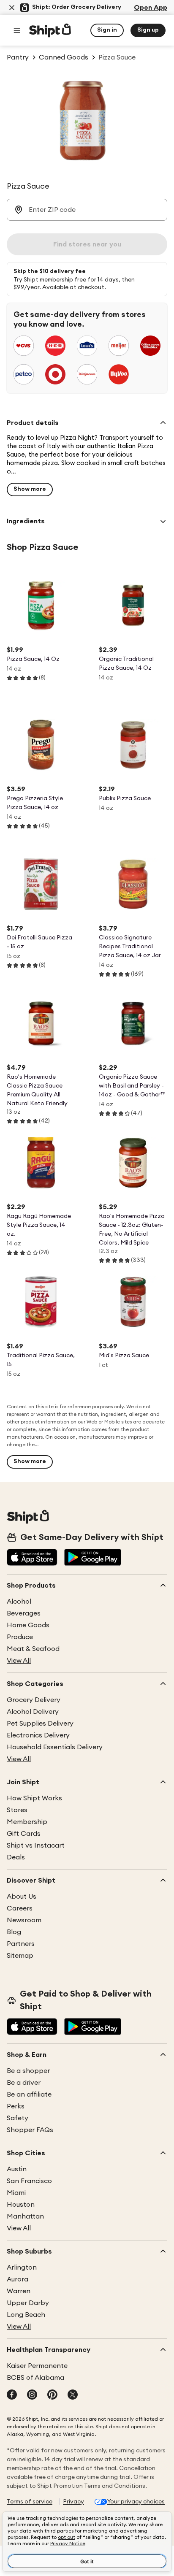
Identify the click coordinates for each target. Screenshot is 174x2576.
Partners (21, 1944)
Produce (20, 1637)
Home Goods (28, 1625)
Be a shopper (28, 2071)
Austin (17, 2169)
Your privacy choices (136, 2502)
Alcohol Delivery (33, 1712)
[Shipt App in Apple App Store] (32, 1558)
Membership (27, 1822)
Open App (151, 8)
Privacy (73, 2502)
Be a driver (24, 2083)
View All (19, 1661)
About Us (22, 1897)
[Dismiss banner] (12, 8)
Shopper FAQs (30, 2130)
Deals (16, 1857)
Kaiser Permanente (37, 2366)
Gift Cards (24, 1834)
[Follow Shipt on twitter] (73, 2395)
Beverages (24, 1613)
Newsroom (24, 1920)
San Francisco (29, 2181)
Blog (14, 1932)
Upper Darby (28, 2303)
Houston (21, 2205)
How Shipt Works (34, 1798)
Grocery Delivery (34, 1700)
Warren (19, 2291)
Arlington (22, 2268)
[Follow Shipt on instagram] (32, 2395)
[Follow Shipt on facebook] (12, 2395)
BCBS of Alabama (35, 2378)
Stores (17, 1810)
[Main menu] (17, 30)
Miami (16, 2193)
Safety (18, 2118)
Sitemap (20, 1956)
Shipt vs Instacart (36, 1845)
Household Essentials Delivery (55, 1747)
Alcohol (19, 1602)
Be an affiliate (29, 2094)
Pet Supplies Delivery (40, 1724)
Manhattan (25, 2216)
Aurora (18, 2279)
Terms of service (30, 2502)
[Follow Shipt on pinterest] (52, 2395)
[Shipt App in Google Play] (93, 1558)
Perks (16, 2106)
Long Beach (26, 2315)
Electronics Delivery (38, 1735)
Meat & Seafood (33, 1649)
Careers (20, 1908)
